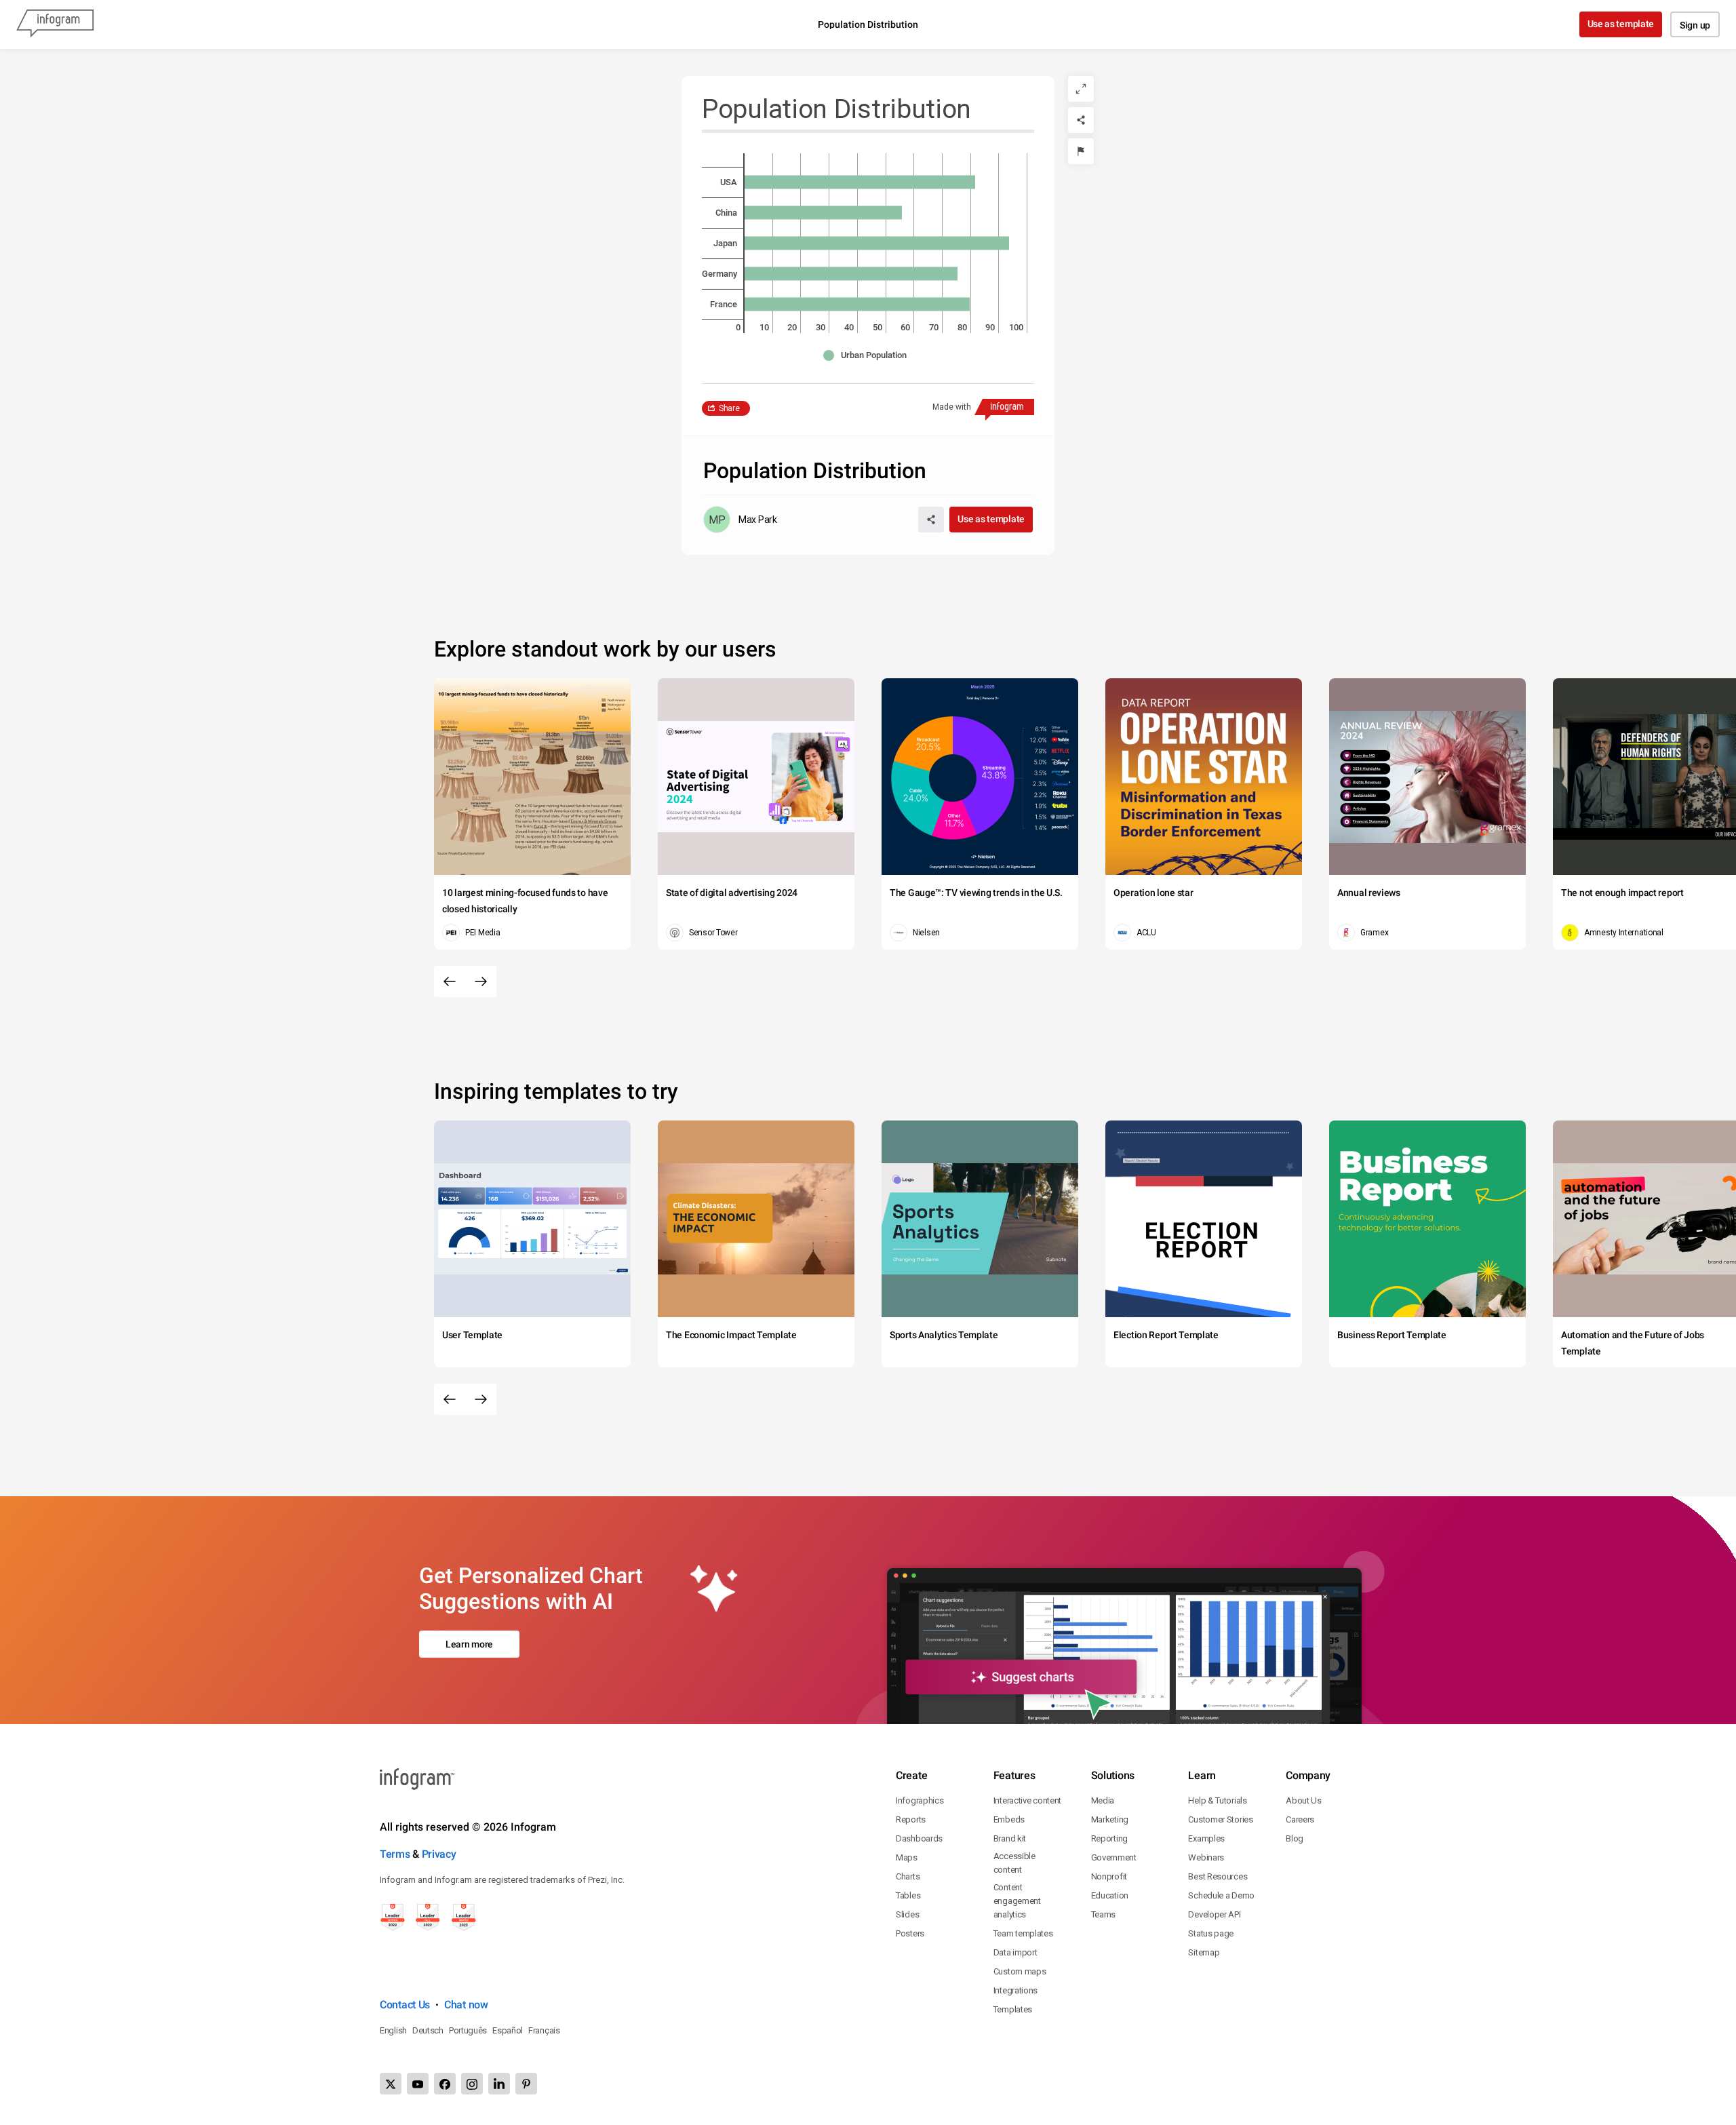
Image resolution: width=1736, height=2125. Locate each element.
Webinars (1206, 1857)
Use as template (1621, 24)
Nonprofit (1109, 1876)
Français (544, 2030)
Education (1110, 1895)
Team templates (1023, 1933)
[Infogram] (55, 24)
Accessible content (1014, 1863)
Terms (395, 1854)
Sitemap (1204, 1952)
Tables (908, 1895)
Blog (1295, 1838)
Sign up (1695, 25)
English (393, 2030)
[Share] (1081, 120)
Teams (1104, 1914)
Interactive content (1027, 1800)
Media (1103, 1800)
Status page (1211, 1933)
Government (1114, 1857)
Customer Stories (1220, 1819)
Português (468, 2030)
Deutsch (428, 2030)
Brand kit (1010, 1838)
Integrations (1015, 1990)
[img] (860, 182)
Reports (911, 1819)
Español (508, 2030)
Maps (907, 1857)
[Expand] (1081, 89)
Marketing (1110, 1819)
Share (729, 408)
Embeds (1009, 1819)
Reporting (1109, 1838)
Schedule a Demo (1221, 1895)
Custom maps (1020, 1971)
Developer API (1214, 1914)
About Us (1304, 1800)
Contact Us (405, 2005)
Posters (910, 1933)
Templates (1013, 2009)
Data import (1015, 1952)
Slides (907, 1914)
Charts (908, 1876)
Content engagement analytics (1017, 1901)
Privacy (439, 1854)
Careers (1300, 1819)
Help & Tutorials (1217, 1800)
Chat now (466, 2005)
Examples (1206, 1838)
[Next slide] (481, 981)
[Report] (1081, 151)
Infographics (920, 1800)
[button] (868, 355)
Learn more (469, 1644)
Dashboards (919, 1838)
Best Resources (1218, 1876)
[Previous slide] (450, 981)
